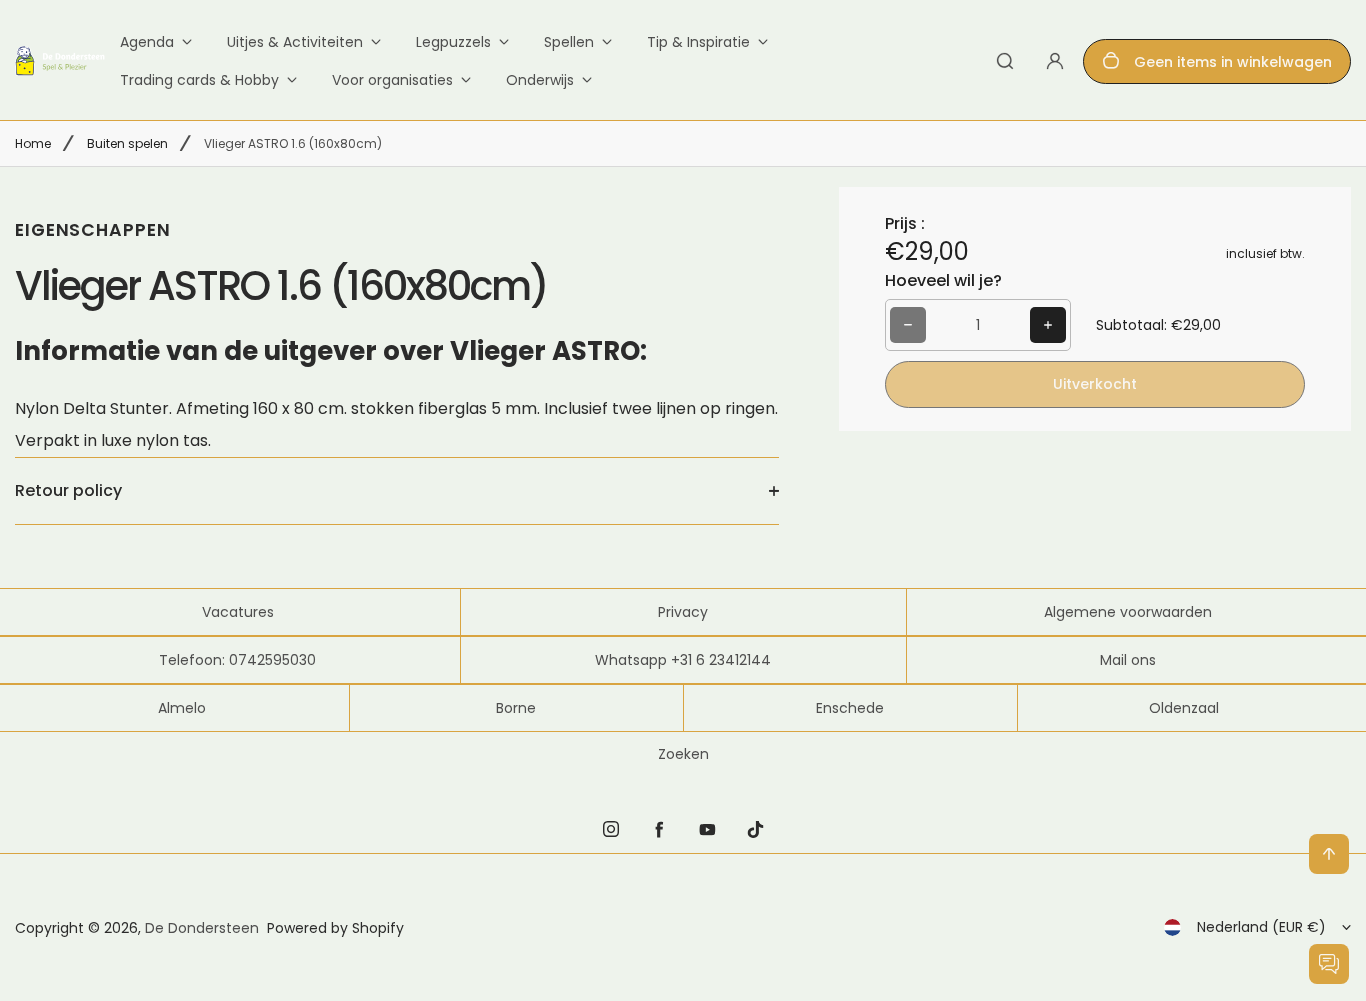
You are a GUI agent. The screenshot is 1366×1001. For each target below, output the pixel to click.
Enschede (850, 708)
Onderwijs (540, 80)
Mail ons (1128, 660)
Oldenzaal (1184, 708)
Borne (516, 708)
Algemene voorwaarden (1128, 612)
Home (33, 143)
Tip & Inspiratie (698, 42)
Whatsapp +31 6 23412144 (683, 660)
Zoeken (683, 754)
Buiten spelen (127, 143)
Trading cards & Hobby (199, 80)
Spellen (569, 42)
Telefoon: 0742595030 (237, 660)
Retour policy (68, 490)
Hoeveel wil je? (943, 280)
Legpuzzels (453, 42)
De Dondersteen (202, 928)
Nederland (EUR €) (1261, 927)
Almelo (182, 708)
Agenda (147, 42)
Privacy (683, 612)
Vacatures (238, 612)
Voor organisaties (392, 80)
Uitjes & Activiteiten (295, 42)
